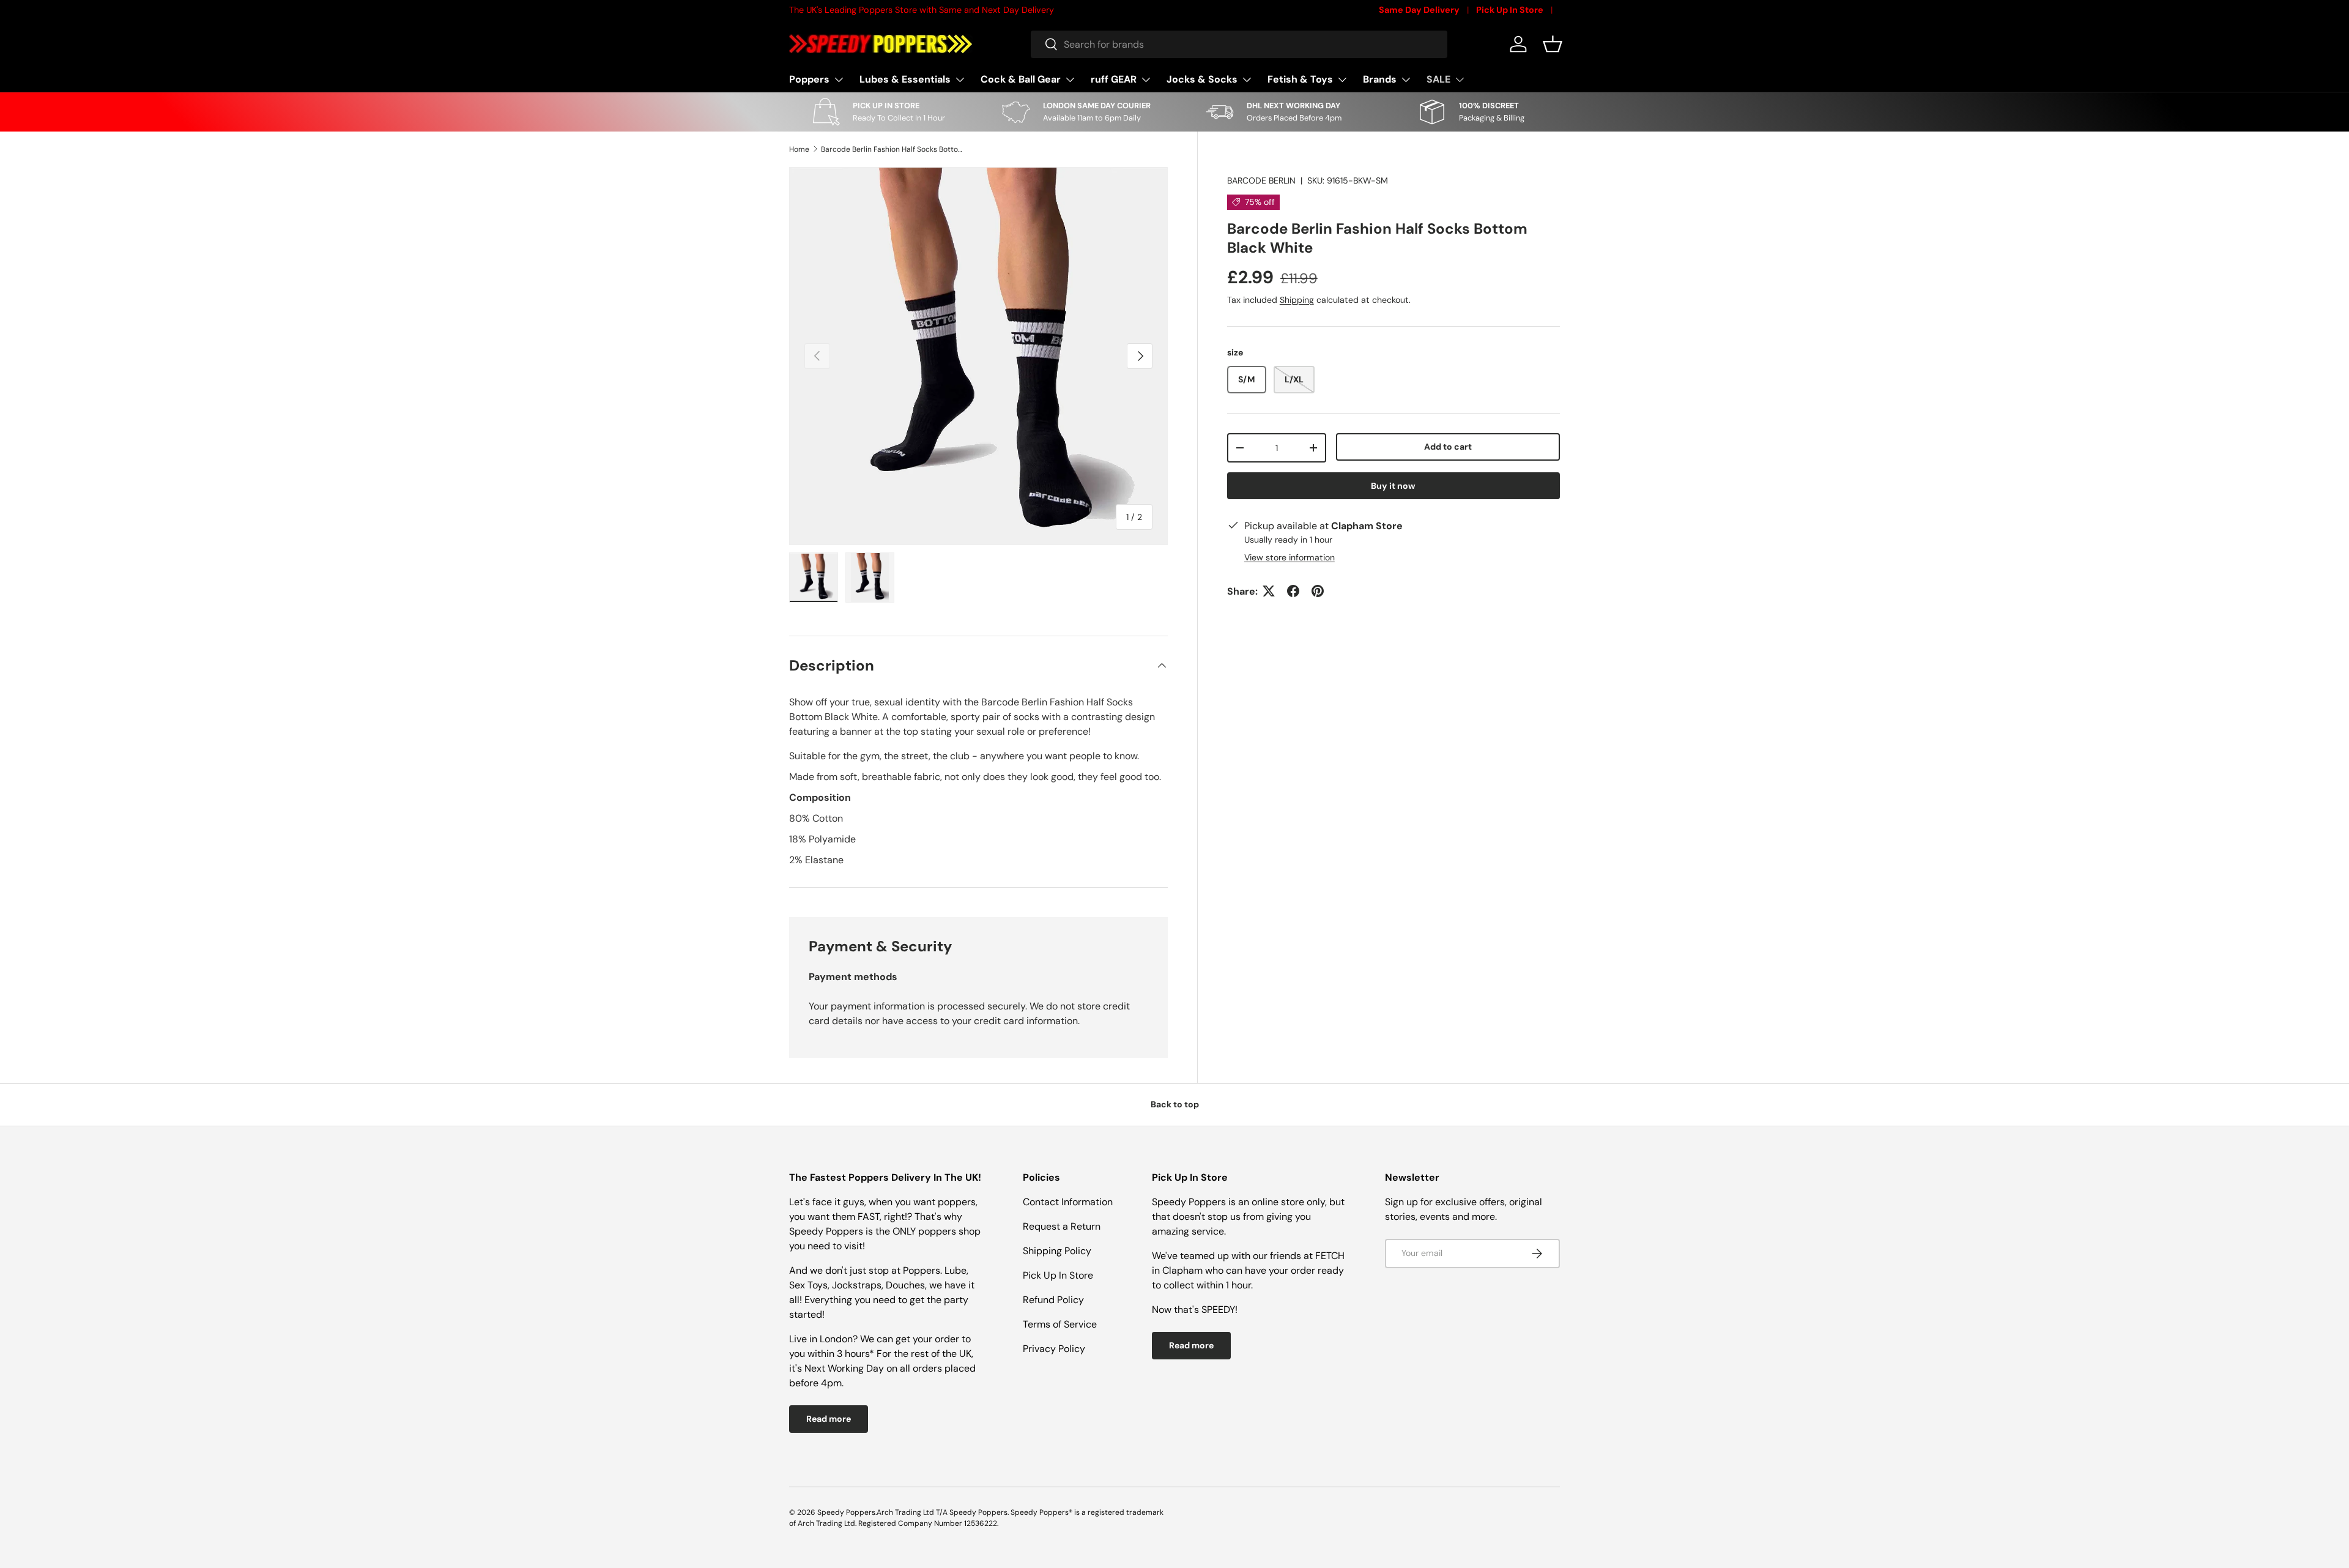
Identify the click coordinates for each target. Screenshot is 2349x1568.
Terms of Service (1060, 1324)
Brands (1380, 79)
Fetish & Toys (1300, 79)
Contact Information (1068, 1202)
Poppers (809, 79)
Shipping (1297, 299)
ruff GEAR (1114, 79)
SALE (1438, 79)
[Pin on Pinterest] (1318, 591)
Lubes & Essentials (905, 79)
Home (799, 149)
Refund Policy (1053, 1300)
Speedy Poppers (846, 1512)
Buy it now (1393, 486)
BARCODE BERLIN (1261, 180)
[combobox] (1239, 44)
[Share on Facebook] (1293, 591)
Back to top (1175, 1104)
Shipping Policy (1057, 1251)
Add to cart (1448, 447)
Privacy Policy (1054, 1349)
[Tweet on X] (1269, 591)
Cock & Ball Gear (1021, 79)
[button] (1553, 44)
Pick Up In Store (1510, 10)
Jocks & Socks (1202, 79)
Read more (829, 1419)
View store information (1290, 557)
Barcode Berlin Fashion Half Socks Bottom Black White (894, 149)
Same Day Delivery (1419, 10)
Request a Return (1062, 1226)
